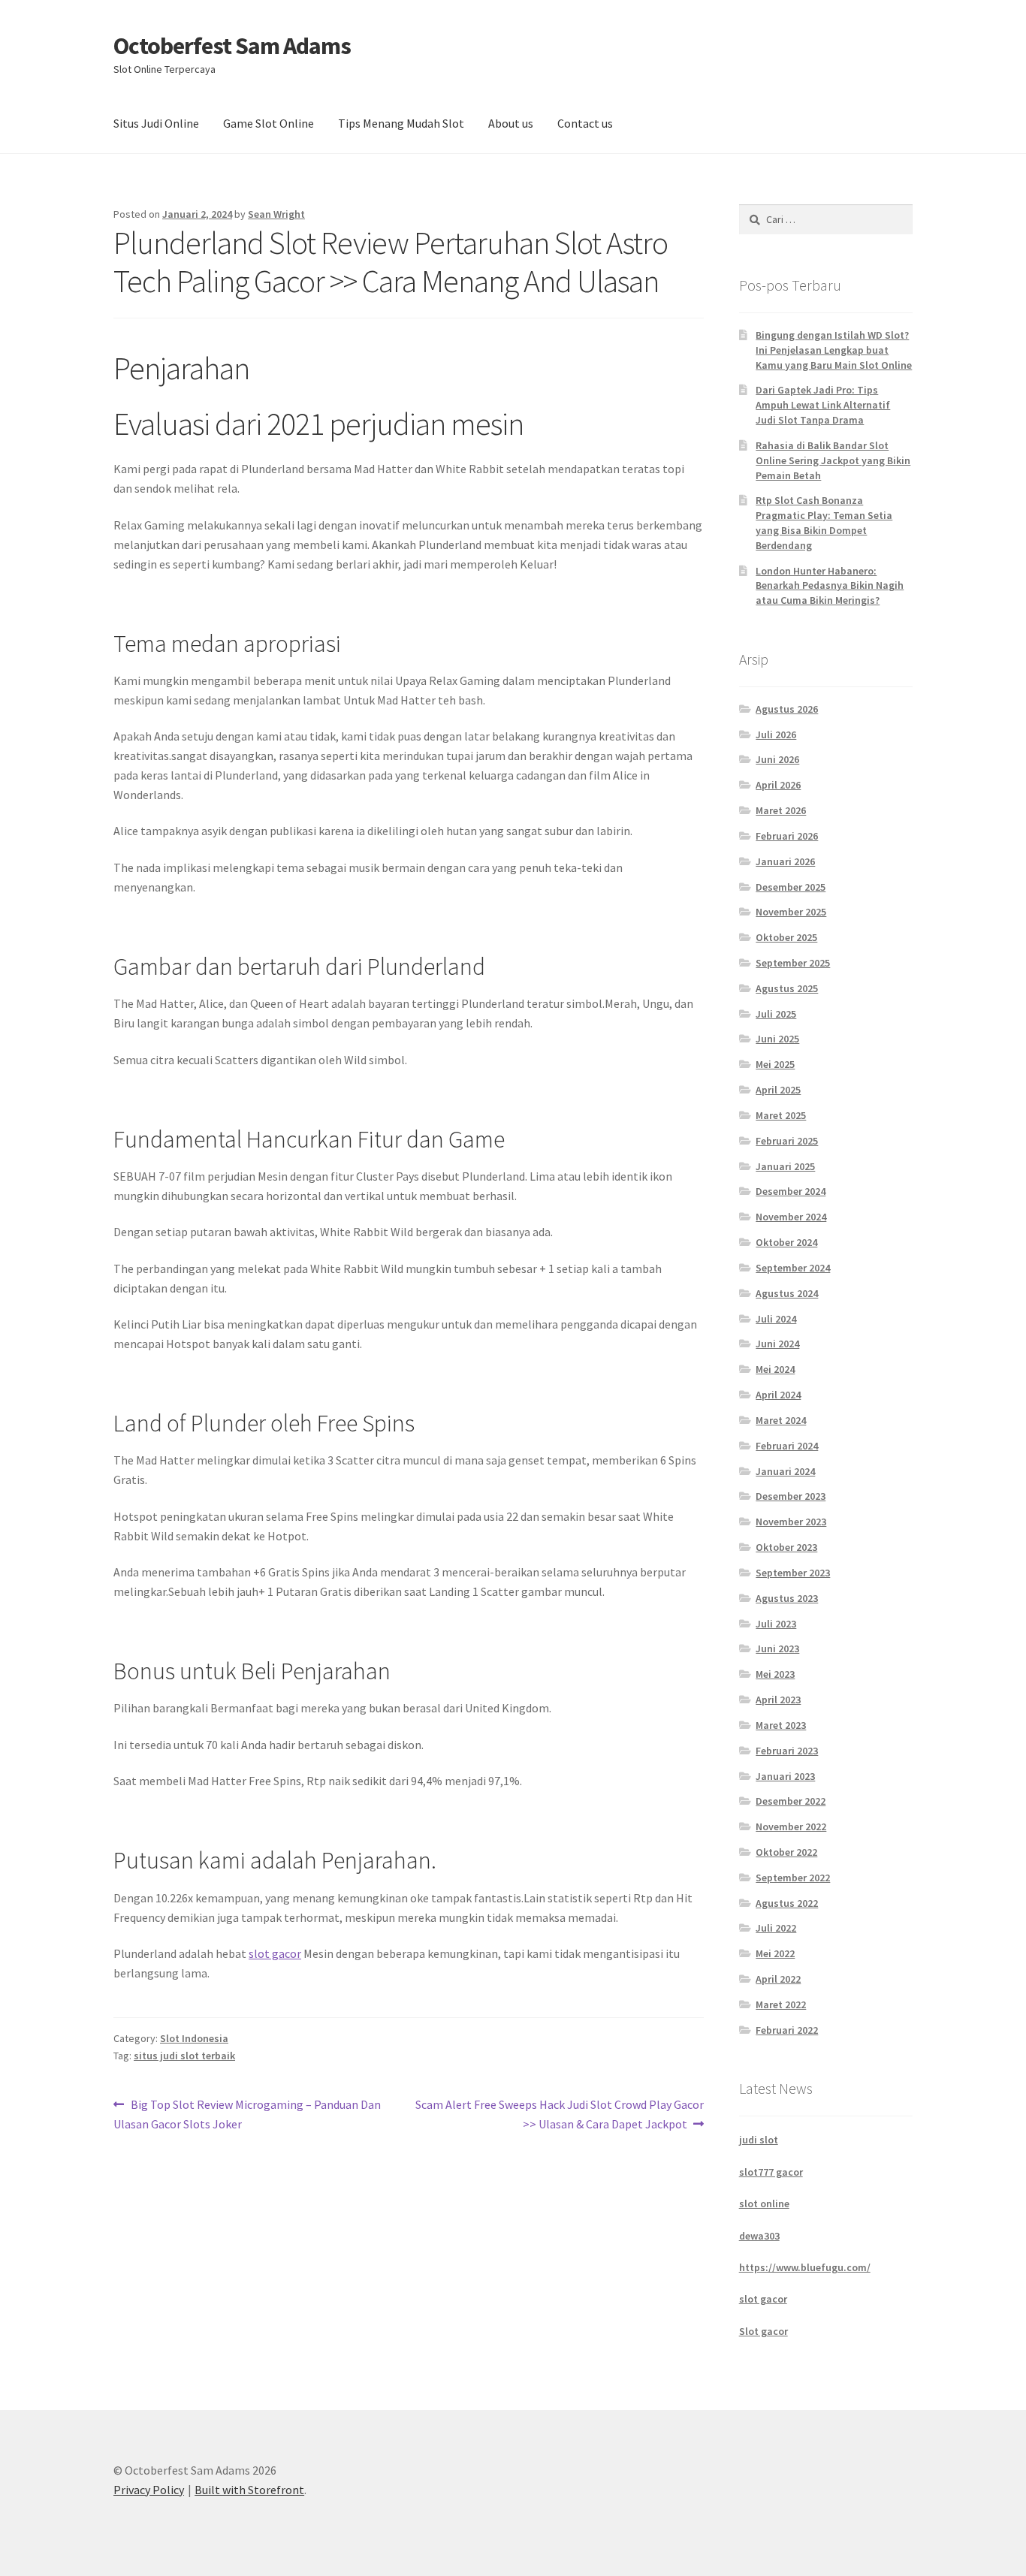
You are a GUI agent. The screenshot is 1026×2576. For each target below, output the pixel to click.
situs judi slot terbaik (184, 2056)
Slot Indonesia (194, 2038)
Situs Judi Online (156, 123)
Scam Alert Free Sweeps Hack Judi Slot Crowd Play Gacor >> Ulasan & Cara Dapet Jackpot (559, 2114)
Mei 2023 (775, 1674)
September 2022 (793, 1878)
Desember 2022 (791, 1801)
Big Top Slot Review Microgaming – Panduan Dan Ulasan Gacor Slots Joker (247, 2114)
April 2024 (778, 1395)
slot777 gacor (771, 2172)
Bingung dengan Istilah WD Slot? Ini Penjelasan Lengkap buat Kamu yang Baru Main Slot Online (834, 350)
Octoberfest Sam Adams (232, 46)
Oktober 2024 (786, 1242)
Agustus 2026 (787, 709)
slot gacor (275, 1953)
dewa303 (759, 2236)
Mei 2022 (775, 1953)
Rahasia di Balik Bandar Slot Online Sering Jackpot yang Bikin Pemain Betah (833, 460)
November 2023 (791, 1522)
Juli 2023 (776, 1624)
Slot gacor (763, 2331)
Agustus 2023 (787, 1598)
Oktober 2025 (786, 937)
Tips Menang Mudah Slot (401, 123)
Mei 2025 (775, 1064)
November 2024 (791, 1217)
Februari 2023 (787, 1751)
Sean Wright (276, 214)
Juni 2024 (777, 1344)
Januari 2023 (785, 1776)
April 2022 (778, 1979)
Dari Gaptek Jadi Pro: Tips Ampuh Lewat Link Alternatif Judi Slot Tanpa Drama (823, 405)
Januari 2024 (785, 1471)
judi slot (759, 2140)
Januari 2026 (785, 861)
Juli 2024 (776, 1319)
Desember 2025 (791, 887)
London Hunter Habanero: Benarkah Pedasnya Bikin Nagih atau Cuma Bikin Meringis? (830, 586)
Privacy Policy (149, 2490)
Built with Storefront (249, 2490)
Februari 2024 (787, 1446)
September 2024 (793, 1268)
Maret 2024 (781, 1420)
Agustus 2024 (787, 1293)
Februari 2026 (787, 836)
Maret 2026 (781, 810)
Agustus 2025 (787, 988)
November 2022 (791, 1826)
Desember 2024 (791, 1191)
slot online (764, 2203)
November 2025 (791, 912)
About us (511, 123)
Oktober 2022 (786, 1852)
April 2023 (778, 1700)
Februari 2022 (787, 2030)
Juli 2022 (776, 1928)
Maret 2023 (781, 1725)
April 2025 (778, 1090)
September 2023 (793, 1573)
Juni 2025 (777, 1039)
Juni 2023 (777, 1648)
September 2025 (793, 963)
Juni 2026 (777, 759)
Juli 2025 (776, 1014)
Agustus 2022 (787, 1903)
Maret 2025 (781, 1115)
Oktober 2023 (786, 1547)
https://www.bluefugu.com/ (805, 2267)
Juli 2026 (776, 734)
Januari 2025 (785, 1166)
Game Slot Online (269, 123)
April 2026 (778, 785)
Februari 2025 (787, 1141)
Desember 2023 (791, 1496)
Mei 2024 (775, 1369)
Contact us (585, 123)
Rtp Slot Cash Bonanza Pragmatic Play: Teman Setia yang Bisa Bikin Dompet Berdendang (824, 522)
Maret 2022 (781, 2004)
